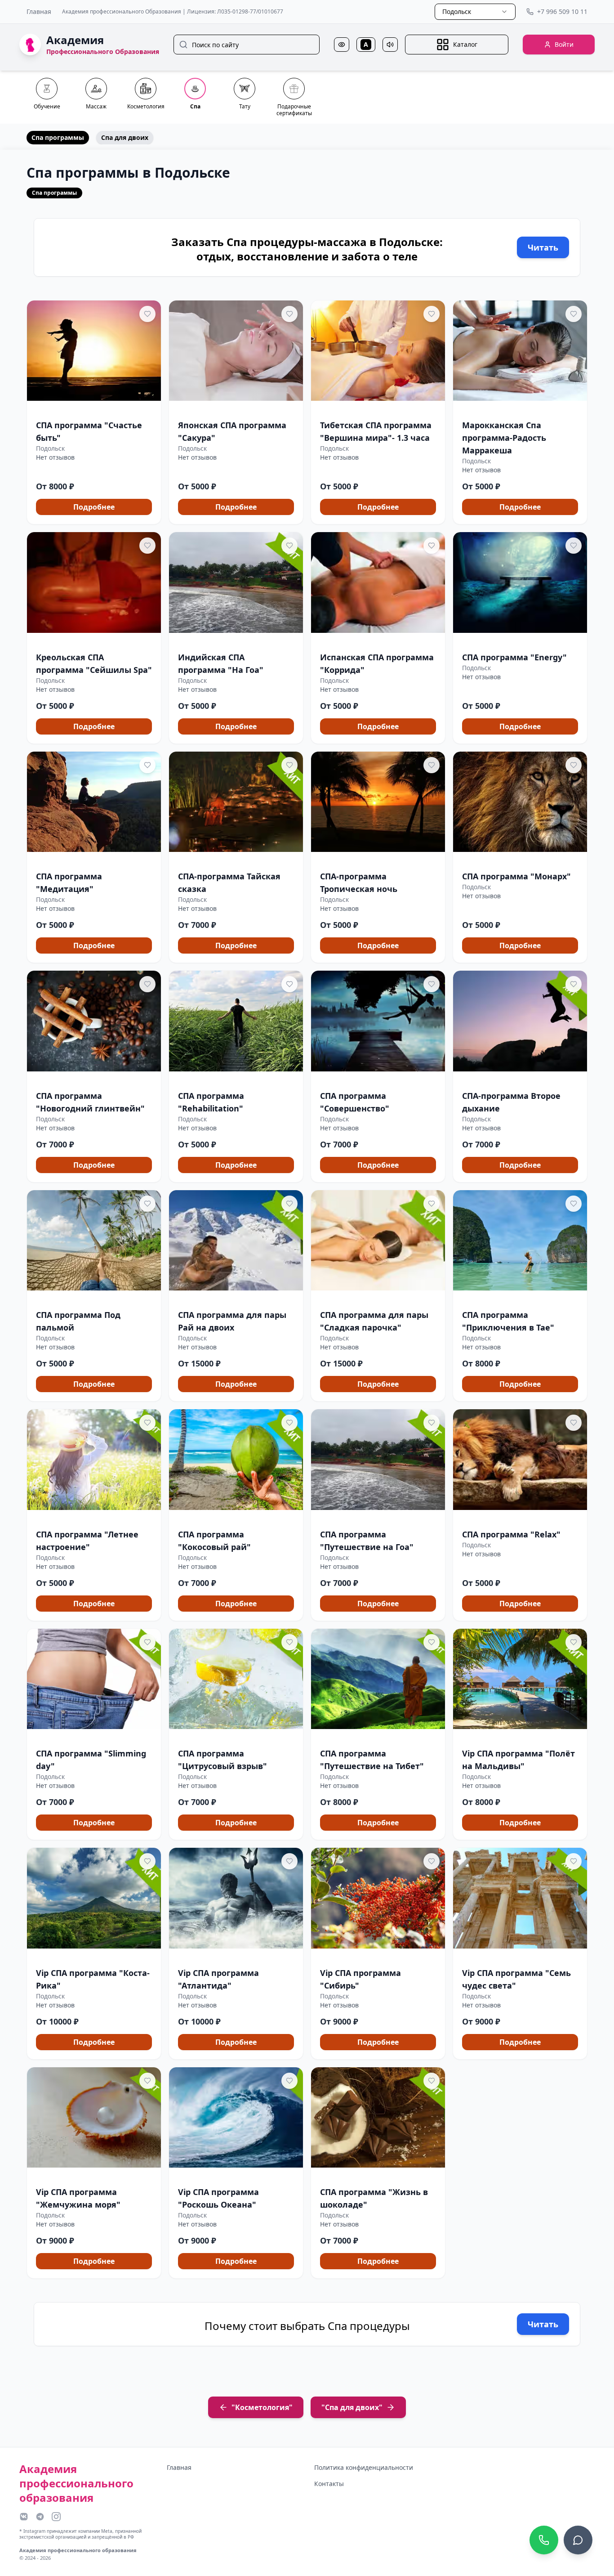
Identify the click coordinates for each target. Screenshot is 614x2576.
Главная (39, 11)
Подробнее (94, 507)
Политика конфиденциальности (364, 2467)
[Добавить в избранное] (147, 314)
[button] (94, 412)
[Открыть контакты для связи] (578, 2540)
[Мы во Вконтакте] (24, 2517)
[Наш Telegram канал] (40, 2517)
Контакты (329, 2484)
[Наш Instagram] (56, 2517)
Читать (543, 247)
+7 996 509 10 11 (562, 11)
